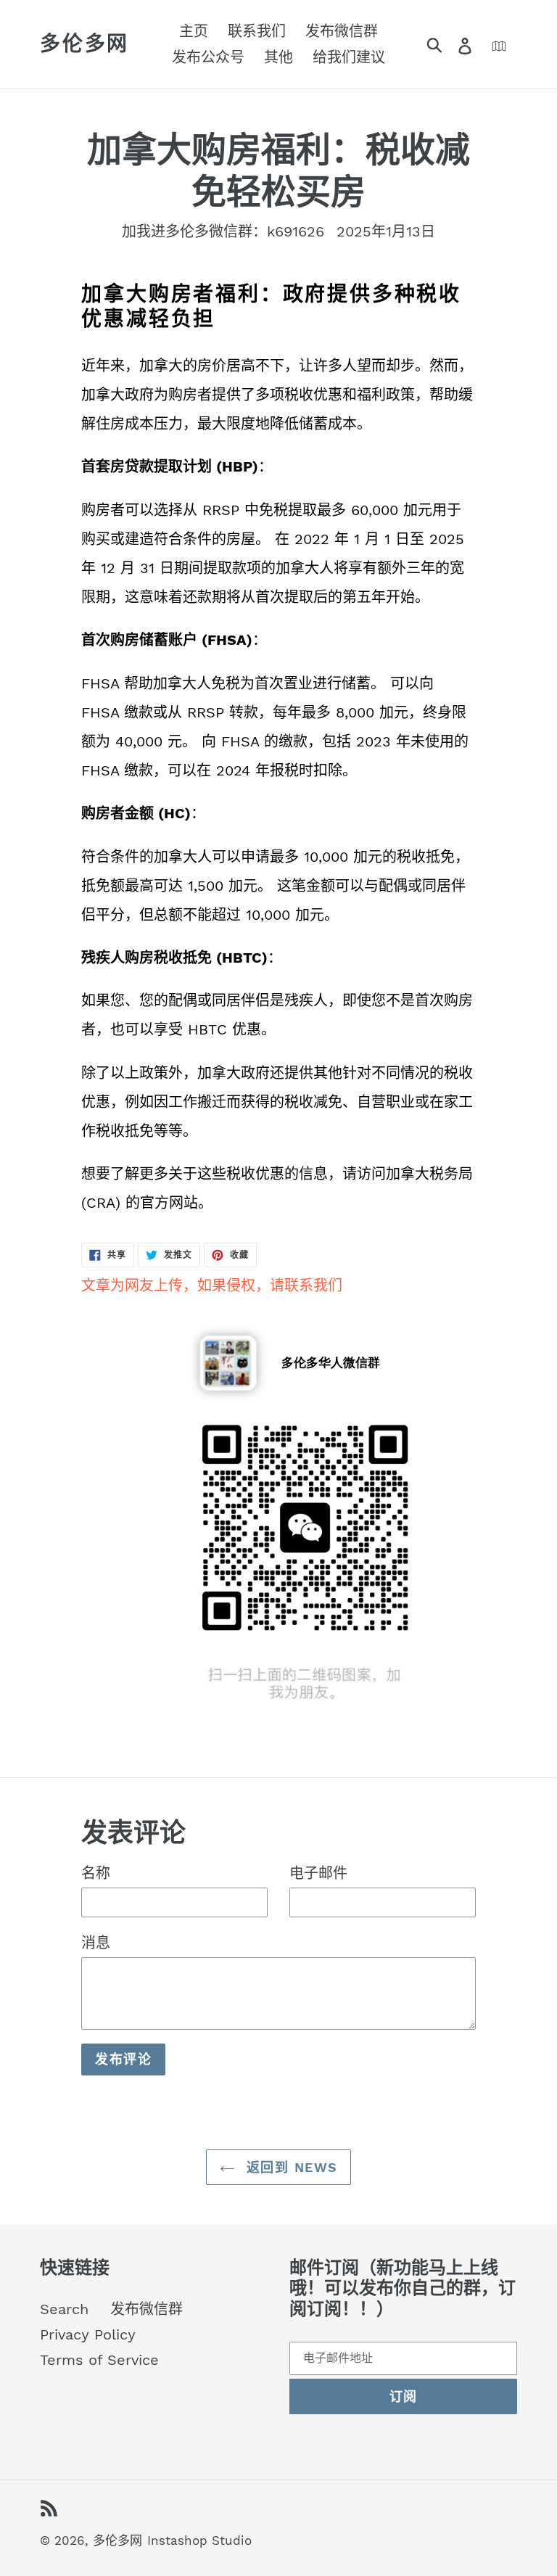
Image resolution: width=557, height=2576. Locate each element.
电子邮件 (318, 1873)
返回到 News (290, 2167)
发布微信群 (147, 2309)
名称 (96, 1873)
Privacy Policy (88, 2334)
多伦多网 (84, 44)
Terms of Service (99, 2360)
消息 (96, 1943)
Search (64, 2309)
